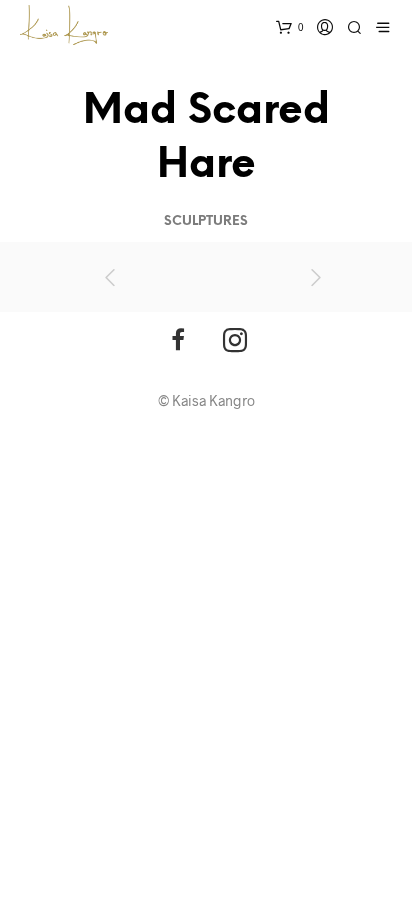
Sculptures (206, 221)
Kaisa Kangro (213, 400)
